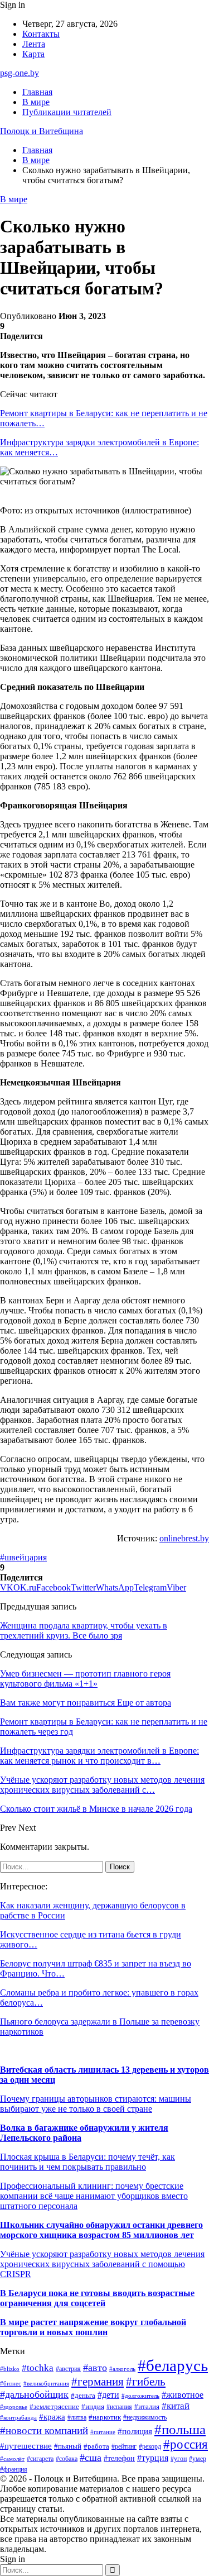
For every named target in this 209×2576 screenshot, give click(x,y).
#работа (96, 2446)
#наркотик (105, 2417)
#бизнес (11, 2384)
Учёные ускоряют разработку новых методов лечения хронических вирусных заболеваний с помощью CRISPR (102, 2264)
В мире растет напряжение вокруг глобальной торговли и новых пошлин (93, 2327)
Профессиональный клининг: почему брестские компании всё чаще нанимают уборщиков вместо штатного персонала (94, 2196)
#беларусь (173, 2365)
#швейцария (23, 1557)
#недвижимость (145, 2417)
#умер (198, 2459)
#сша (91, 2458)
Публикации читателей (67, 112)
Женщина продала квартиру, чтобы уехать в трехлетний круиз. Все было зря (84, 1630)
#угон (179, 2459)
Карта (33, 54)
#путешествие (26, 2446)
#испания (119, 2407)
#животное (183, 2395)
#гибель (146, 2382)
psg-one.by (20, 73)
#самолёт (12, 2459)
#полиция (135, 2431)
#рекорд (150, 2447)
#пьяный (68, 2446)
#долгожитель (140, 2396)
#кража (52, 2417)
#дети (108, 2395)
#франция (14, 2470)
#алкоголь (122, 2369)
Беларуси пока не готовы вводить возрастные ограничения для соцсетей (97, 2298)
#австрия (68, 2369)
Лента (34, 44)
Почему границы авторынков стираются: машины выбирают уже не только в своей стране (96, 2104)
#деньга (83, 2396)
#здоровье (14, 2407)
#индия (93, 2406)
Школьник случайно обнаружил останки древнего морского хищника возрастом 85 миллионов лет (101, 2230)
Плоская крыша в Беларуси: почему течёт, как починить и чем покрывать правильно (88, 2162)
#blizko (10, 2369)
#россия (186, 2444)
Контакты (41, 34)
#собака (67, 2459)
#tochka (38, 2368)
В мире (36, 102)
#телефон (119, 2458)
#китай (176, 2406)
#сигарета (40, 2459)
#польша (180, 2429)
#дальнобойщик (34, 2394)
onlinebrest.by (184, 1538)
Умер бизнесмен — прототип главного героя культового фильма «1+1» (85, 1679)
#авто (95, 2368)
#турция (153, 2458)
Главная (37, 92)
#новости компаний (44, 2430)
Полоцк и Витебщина (42, 131)
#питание (103, 2432)
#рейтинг (124, 2447)
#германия (98, 2382)
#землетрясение (54, 2406)
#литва (77, 2417)
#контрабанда (18, 2417)
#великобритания (46, 2383)
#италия (147, 2407)
